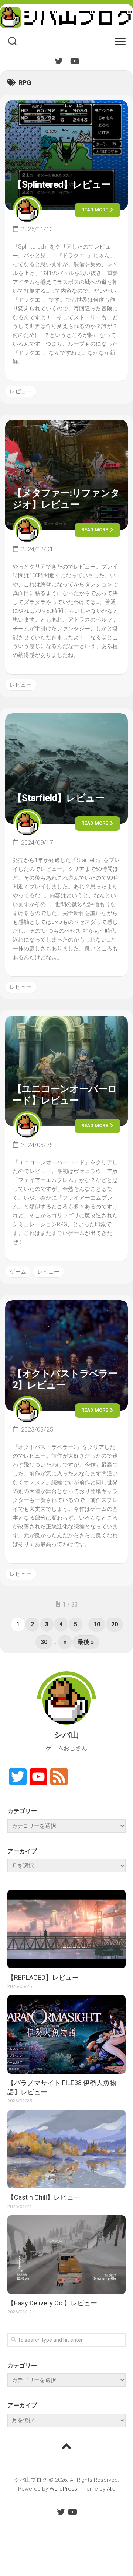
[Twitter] (59, 61)
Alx (110, 2489)
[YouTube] (74, 61)
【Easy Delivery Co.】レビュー (52, 2303)
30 (44, 1642)
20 (115, 1624)
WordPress (63, 2489)
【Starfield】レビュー (58, 798)
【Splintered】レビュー (62, 184)
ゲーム (18, 1272)
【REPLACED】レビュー (43, 1977)
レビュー (21, 391)
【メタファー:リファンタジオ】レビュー (66, 499)
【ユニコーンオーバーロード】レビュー (65, 1095)
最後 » (86, 1642)
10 (97, 1624)
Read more (95, 210)
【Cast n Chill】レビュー (44, 2197)
